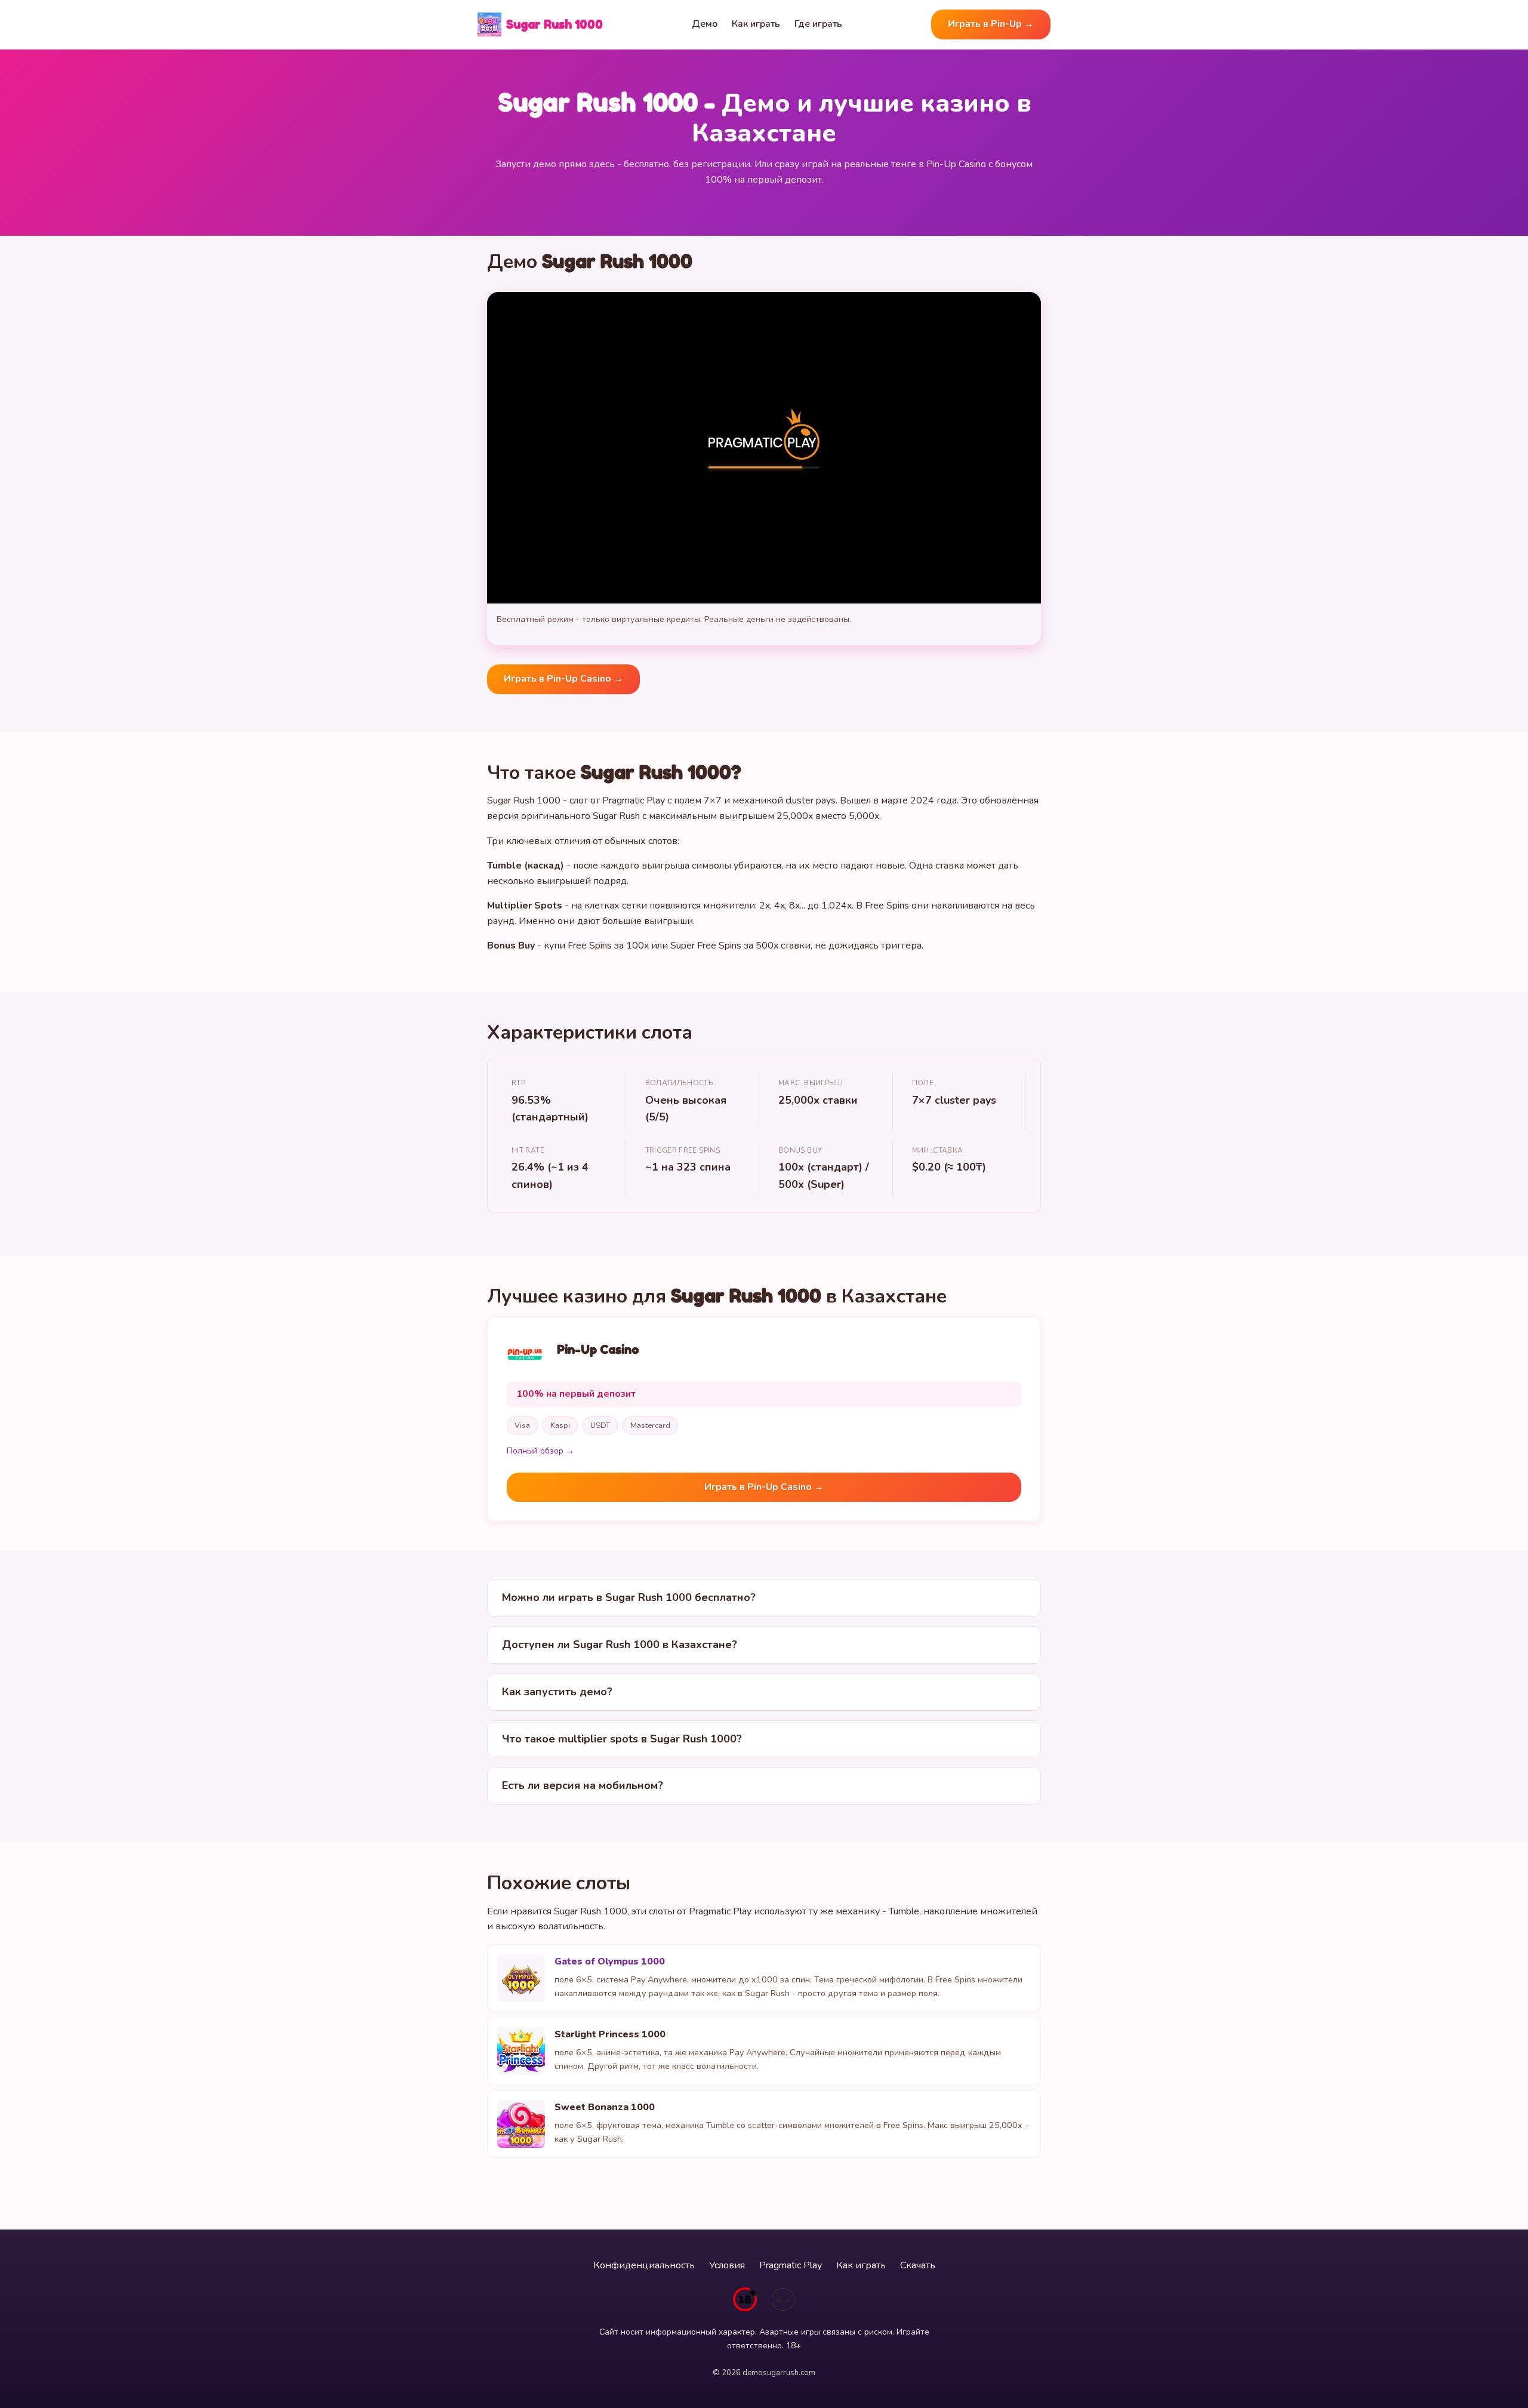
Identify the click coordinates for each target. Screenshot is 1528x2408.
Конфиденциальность (644, 2265)
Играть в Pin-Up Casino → (563, 679)
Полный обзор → (540, 1451)
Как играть (756, 24)
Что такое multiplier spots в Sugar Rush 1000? (622, 1739)
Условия (727, 2265)
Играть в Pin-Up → (991, 24)
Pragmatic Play (791, 2265)
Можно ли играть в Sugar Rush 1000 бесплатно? (629, 1597)
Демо (705, 24)
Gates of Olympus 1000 (610, 1961)
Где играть (818, 24)
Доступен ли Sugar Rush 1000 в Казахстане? (620, 1645)
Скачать (918, 2265)
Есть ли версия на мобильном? (583, 1785)
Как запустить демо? (557, 1692)
